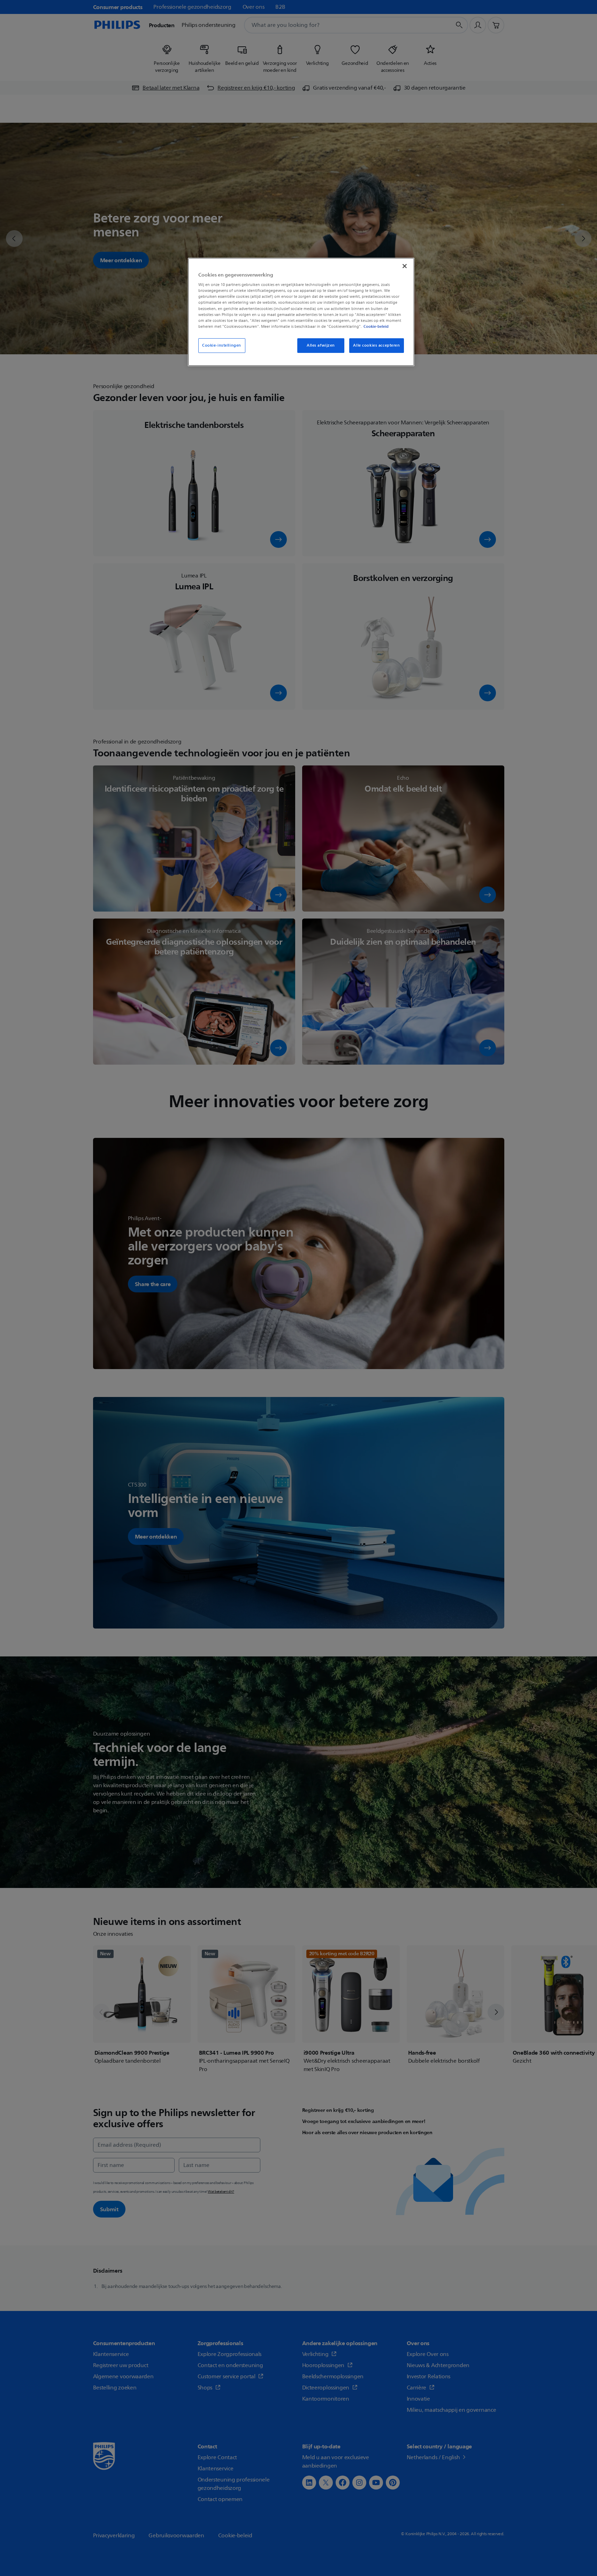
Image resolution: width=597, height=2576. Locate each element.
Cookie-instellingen (222, 345)
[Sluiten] (405, 266)
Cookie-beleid (376, 326)
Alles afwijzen (321, 345)
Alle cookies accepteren (376, 345)
